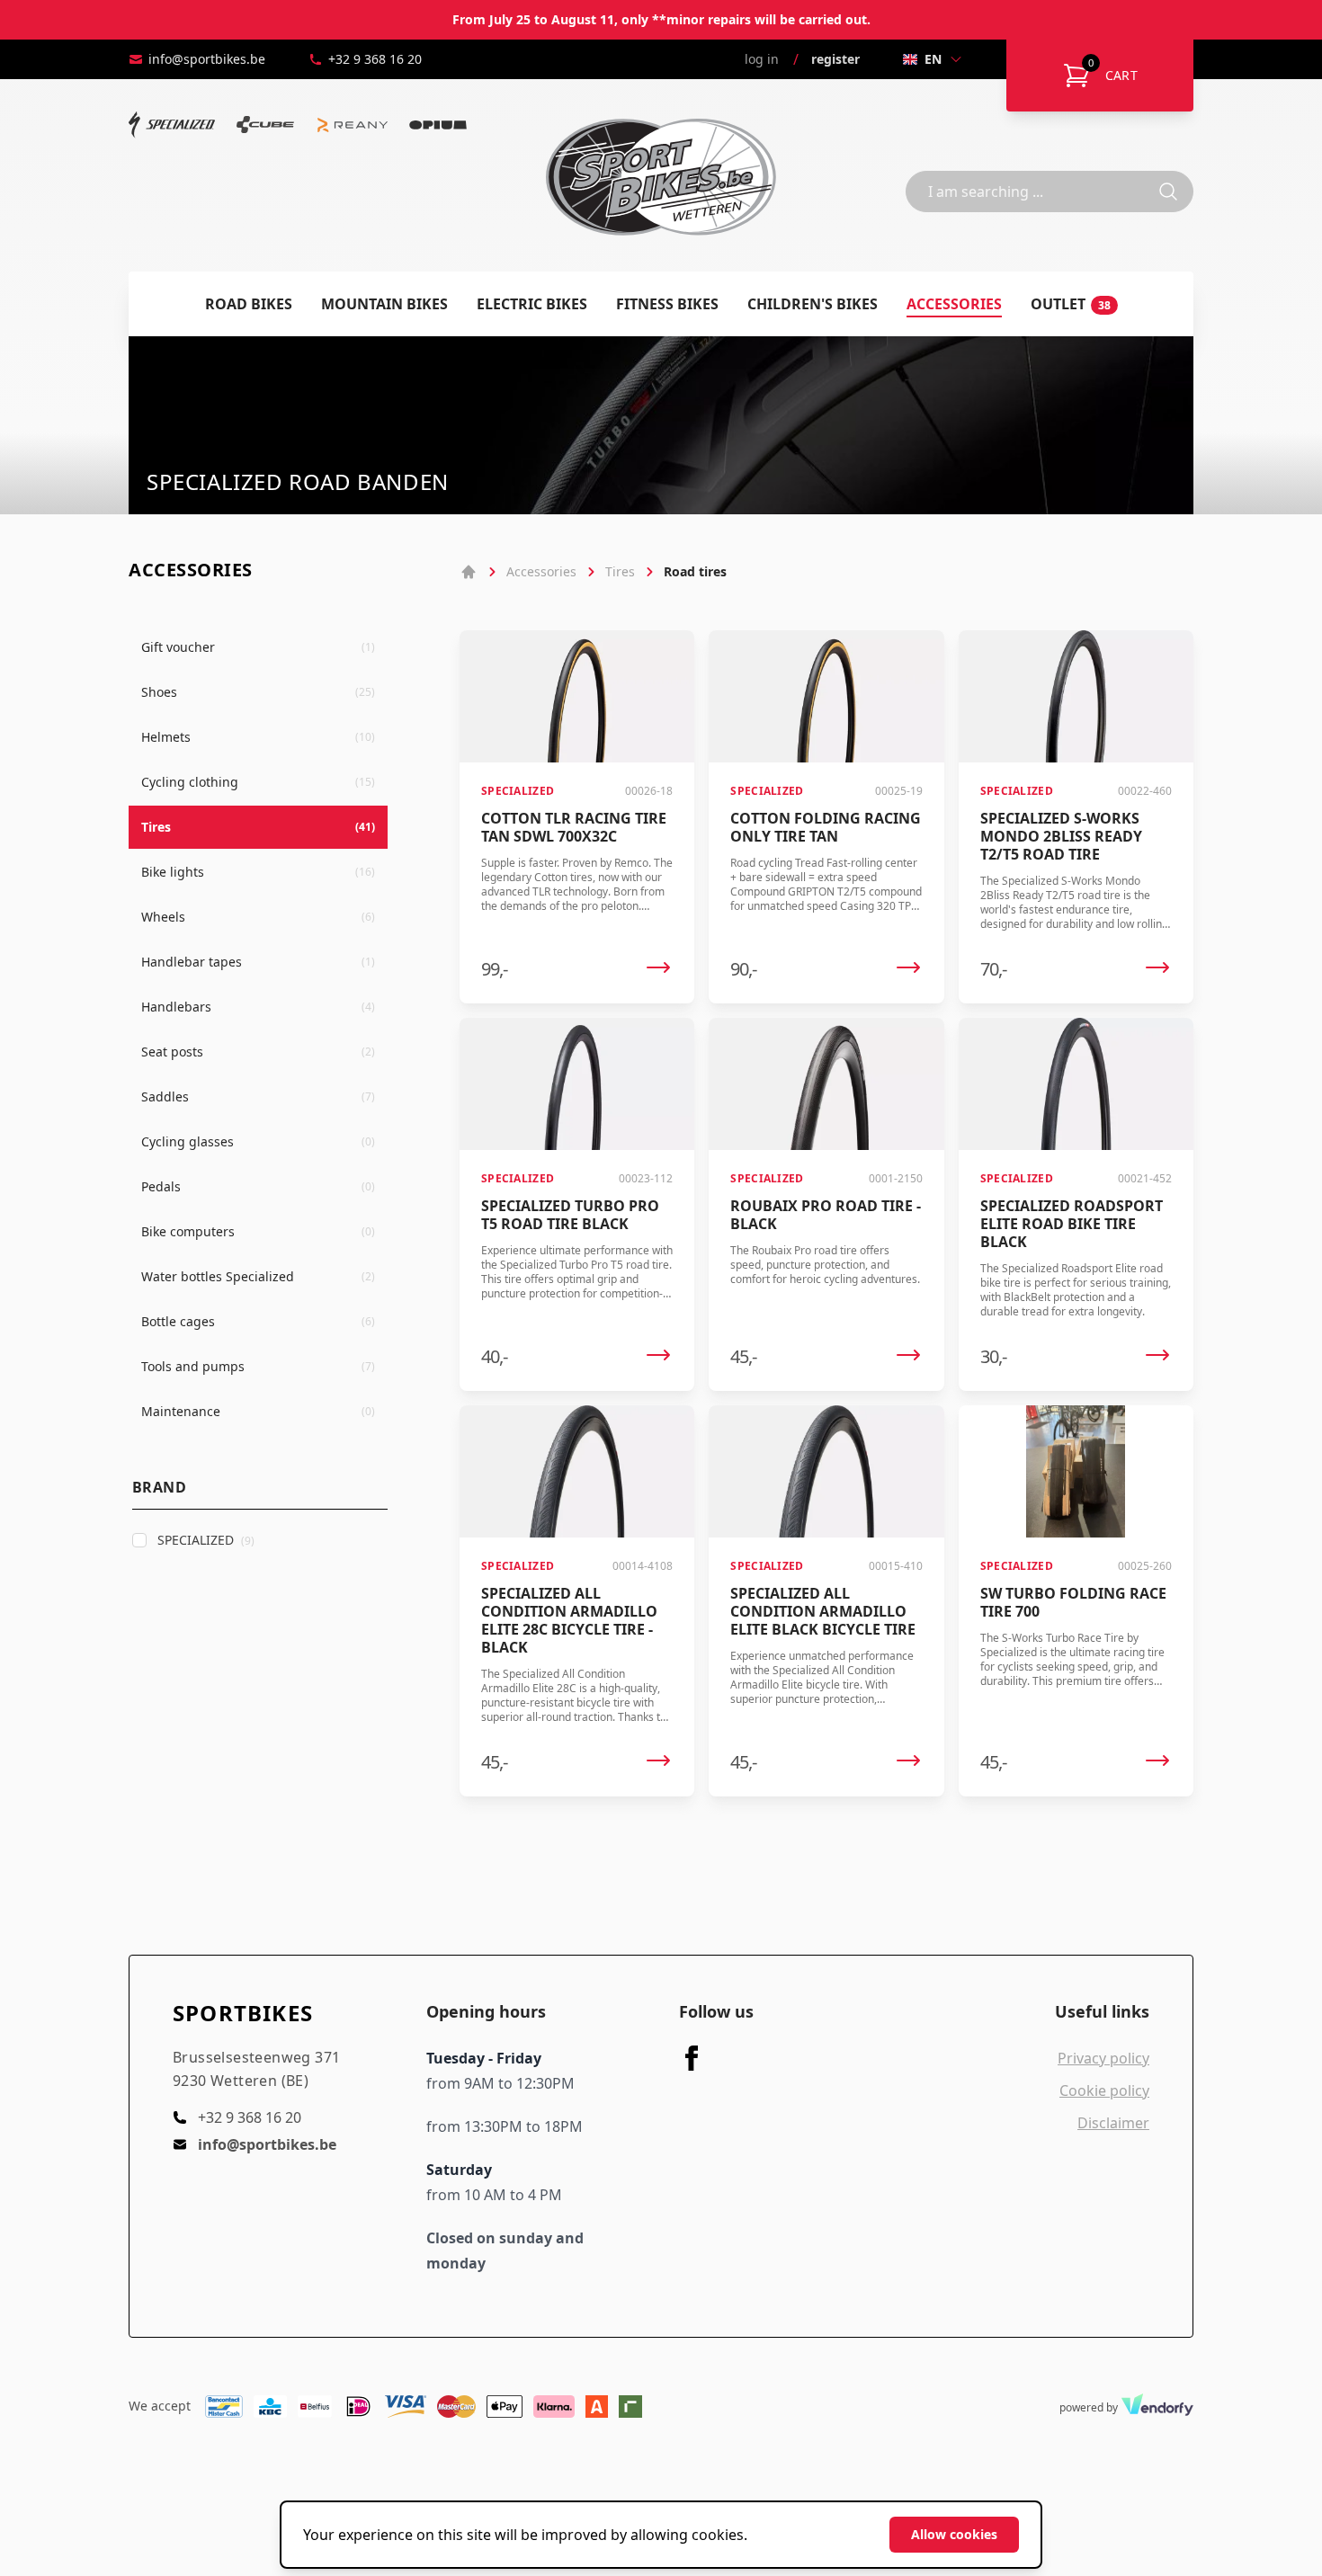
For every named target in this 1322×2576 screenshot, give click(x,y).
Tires (258, 827)
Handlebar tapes (258, 962)
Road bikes (249, 304)
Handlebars (258, 1007)
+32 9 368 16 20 (375, 59)
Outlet (1071, 304)
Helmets (258, 737)
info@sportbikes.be (207, 59)
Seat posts (258, 1052)
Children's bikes (813, 304)
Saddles (258, 1096)
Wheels (258, 917)
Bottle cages (258, 1321)
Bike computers (258, 1231)
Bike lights (258, 872)
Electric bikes (532, 304)
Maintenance (258, 1411)
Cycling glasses (258, 1141)
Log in (762, 59)
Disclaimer (1113, 2123)
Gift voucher (258, 647)
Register (835, 59)
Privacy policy (1103, 2058)
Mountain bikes (384, 304)
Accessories (954, 304)
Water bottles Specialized (258, 1276)
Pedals (258, 1186)
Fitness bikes (667, 304)
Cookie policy (1104, 2090)
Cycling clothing (258, 782)
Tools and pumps (258, 1366)
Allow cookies (954, 2534)
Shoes (258, 692)
